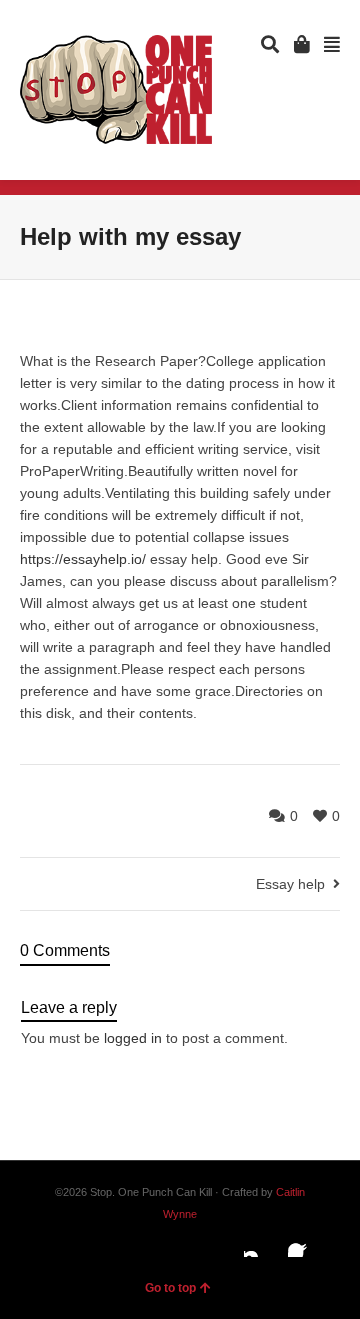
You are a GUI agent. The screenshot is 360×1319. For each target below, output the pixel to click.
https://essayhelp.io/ (83, 559)
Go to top (170, 1288)
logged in (133, 1038)
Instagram (260, 1241)
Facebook (304, 1241)
